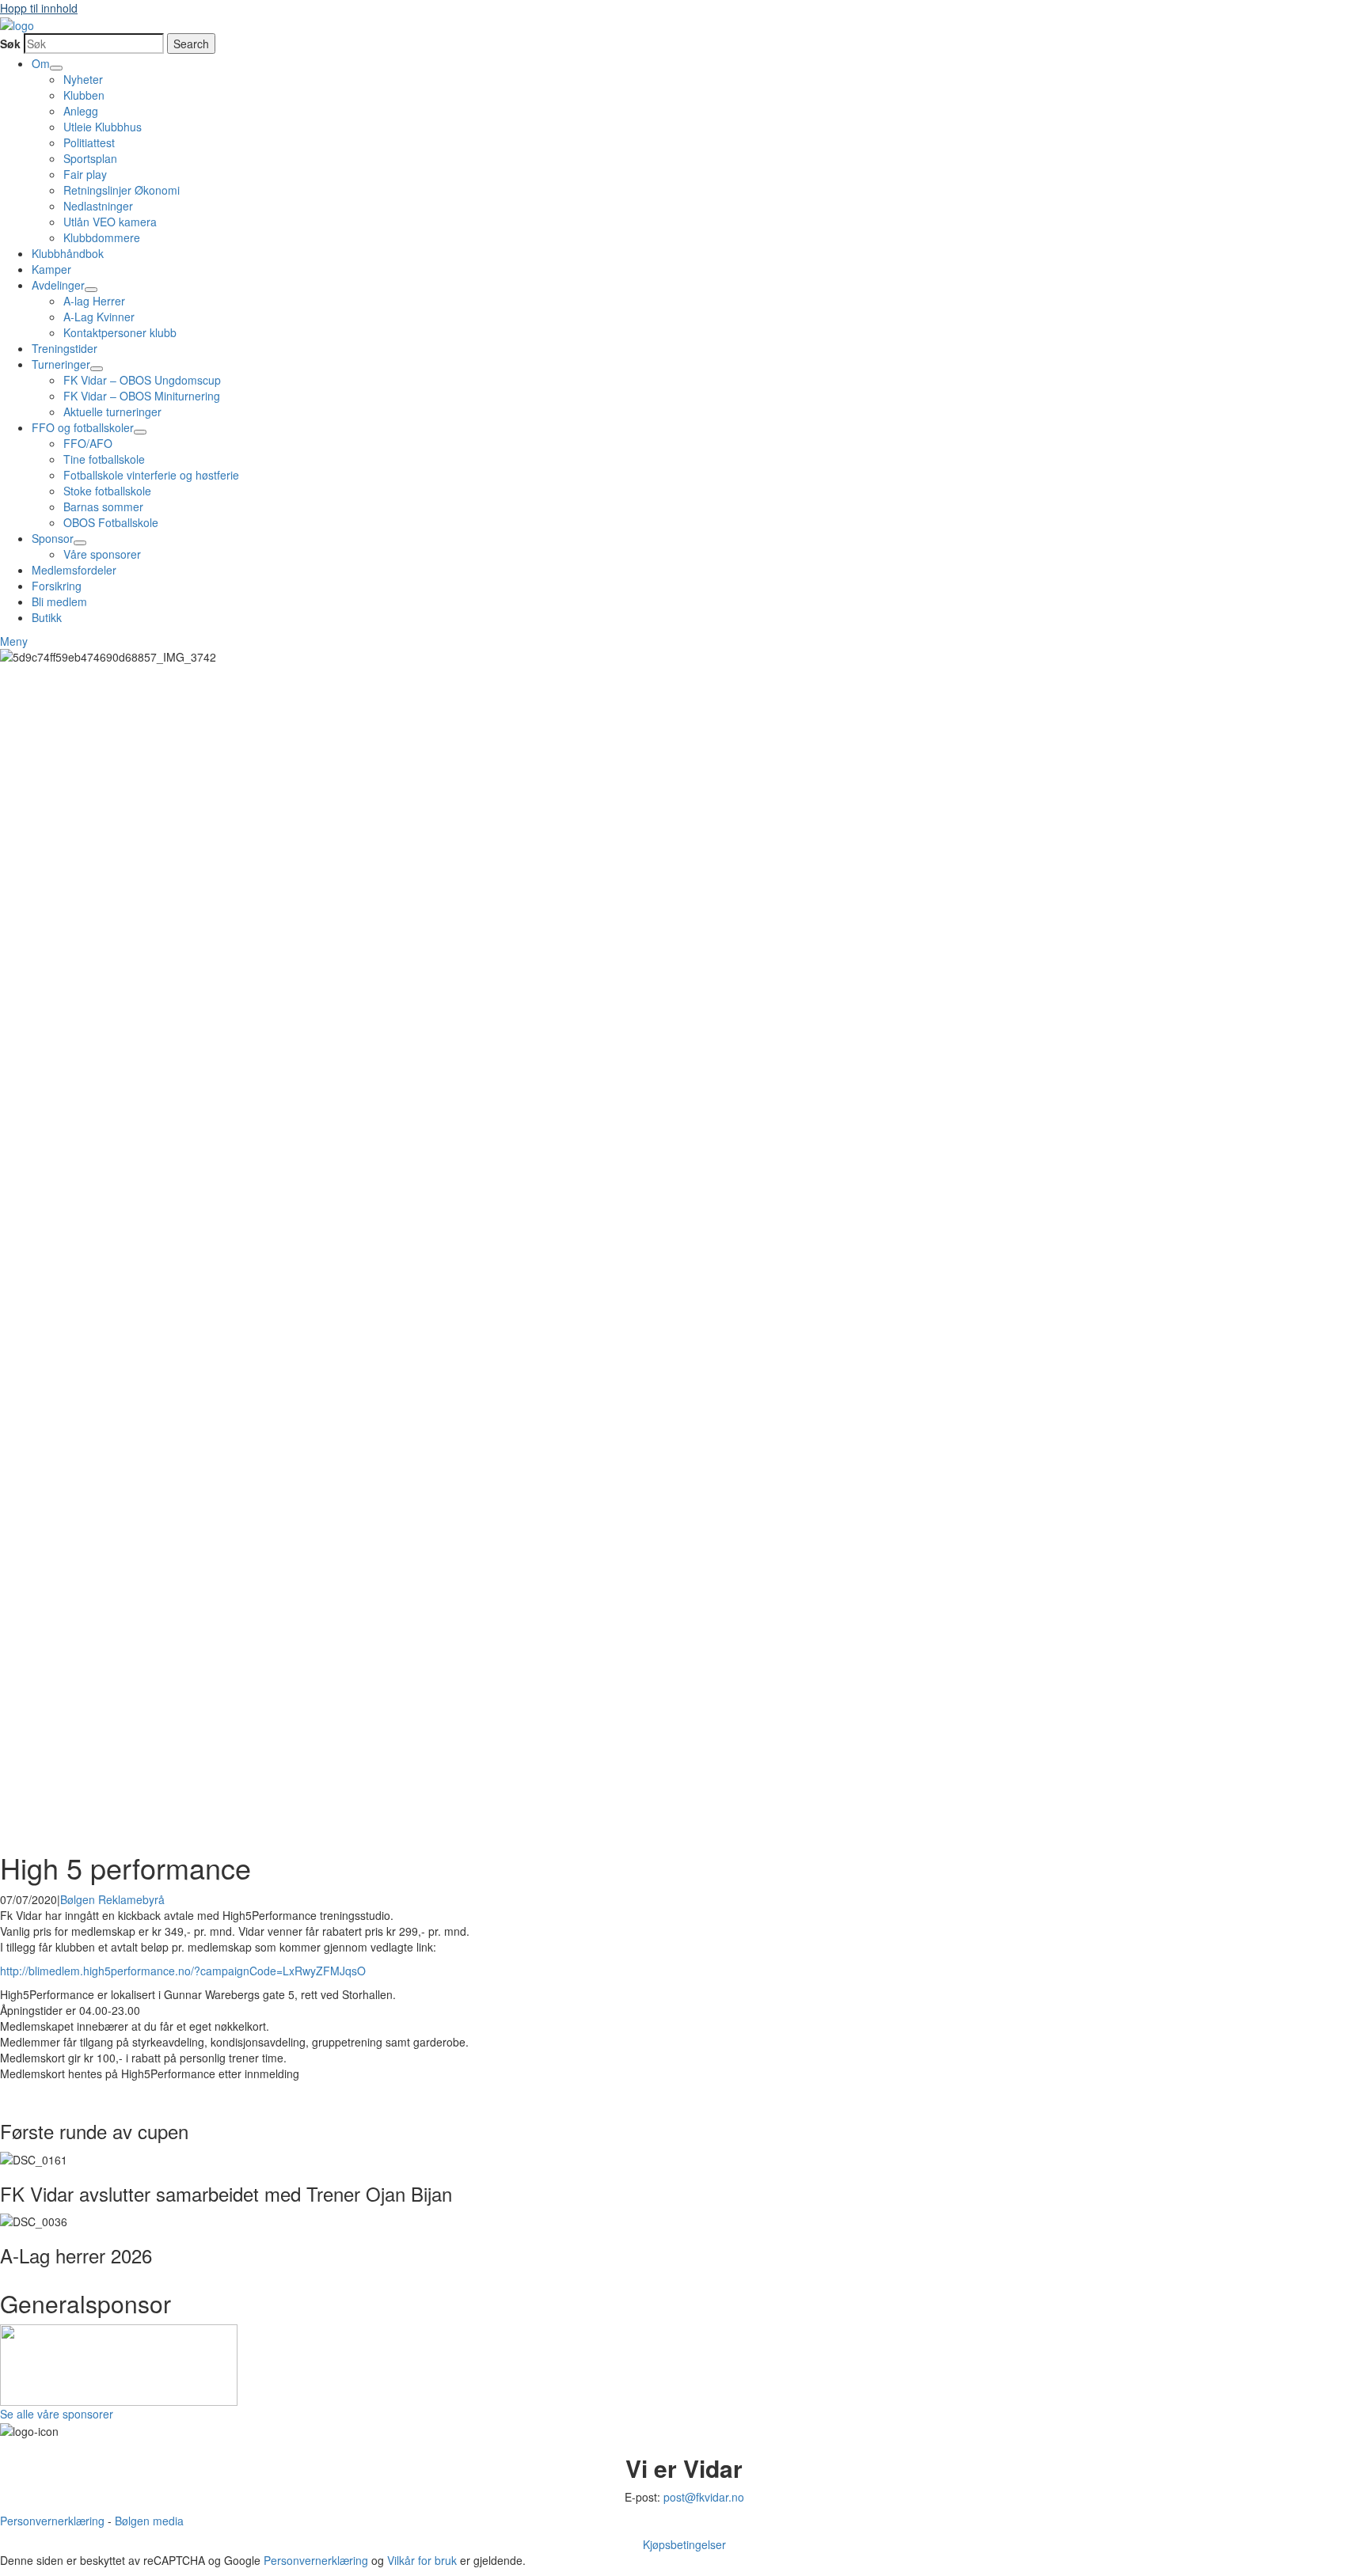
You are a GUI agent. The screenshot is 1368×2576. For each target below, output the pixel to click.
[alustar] (119, 2355)
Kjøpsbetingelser (684, 2544)
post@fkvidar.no (704, 2497)
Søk (10, 44)
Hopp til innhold (39, 8)
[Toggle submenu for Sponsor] (80, 543)
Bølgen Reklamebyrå (112, 1899)
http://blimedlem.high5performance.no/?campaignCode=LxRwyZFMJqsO (183, 1971)
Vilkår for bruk (422, 2560)
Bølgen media (149, 2521)
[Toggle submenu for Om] (56, 68)
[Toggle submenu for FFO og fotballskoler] (140, 432)
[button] (14, 641)
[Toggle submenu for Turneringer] (97, 369)
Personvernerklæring (52, 2521)
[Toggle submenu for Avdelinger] (91, 290)
